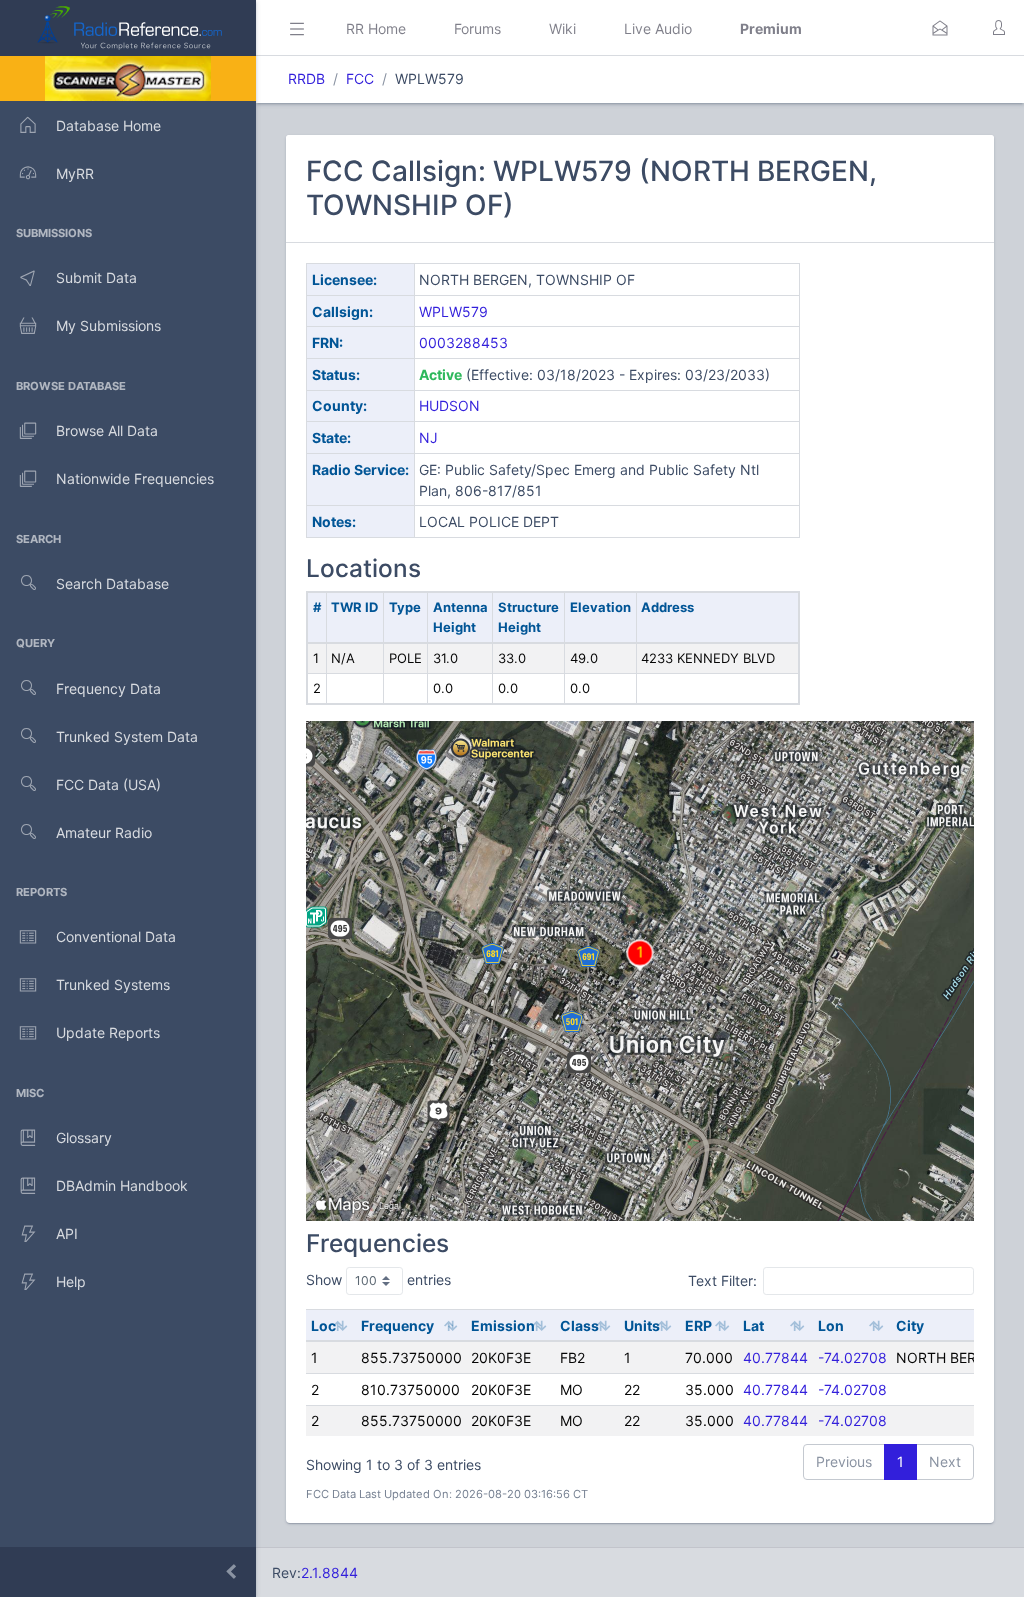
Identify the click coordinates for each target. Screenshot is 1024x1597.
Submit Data (96, 277)
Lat (753, 1325)
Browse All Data (107, 430)
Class (579, 1325)
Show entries (378, 1279)
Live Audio (658, 28)
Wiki (562, 28)
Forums (477, 28)
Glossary (84, 1137)
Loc (323, 1325)
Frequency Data (108, 688)
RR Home (376, 28)
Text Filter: (722, 1279)
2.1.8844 (329, 1572)
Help (71, 1281)
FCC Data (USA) (108, 784)
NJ (428, 437)
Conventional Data (116, 936)
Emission (503, 1325)
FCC (360, 78)
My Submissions (108, 325)
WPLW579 (453, 311)
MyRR (75, 173)
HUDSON (449, 405)
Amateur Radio (104, 832)
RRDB (306, 78)
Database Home (108, 125)
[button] (940, 28)
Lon (831, 1325)
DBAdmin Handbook (122, 1185)
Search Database (112, 583)
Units (642, 1325)
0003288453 (463, 342)
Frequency (397, 1325)
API (67, 1233)
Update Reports (108, 1032)
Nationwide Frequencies (135, 478)
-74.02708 (852, 1357)
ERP (698, 1325)
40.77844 (775, 1357)
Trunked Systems (113, 984)
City (910, 1325)
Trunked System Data (127, 736)
